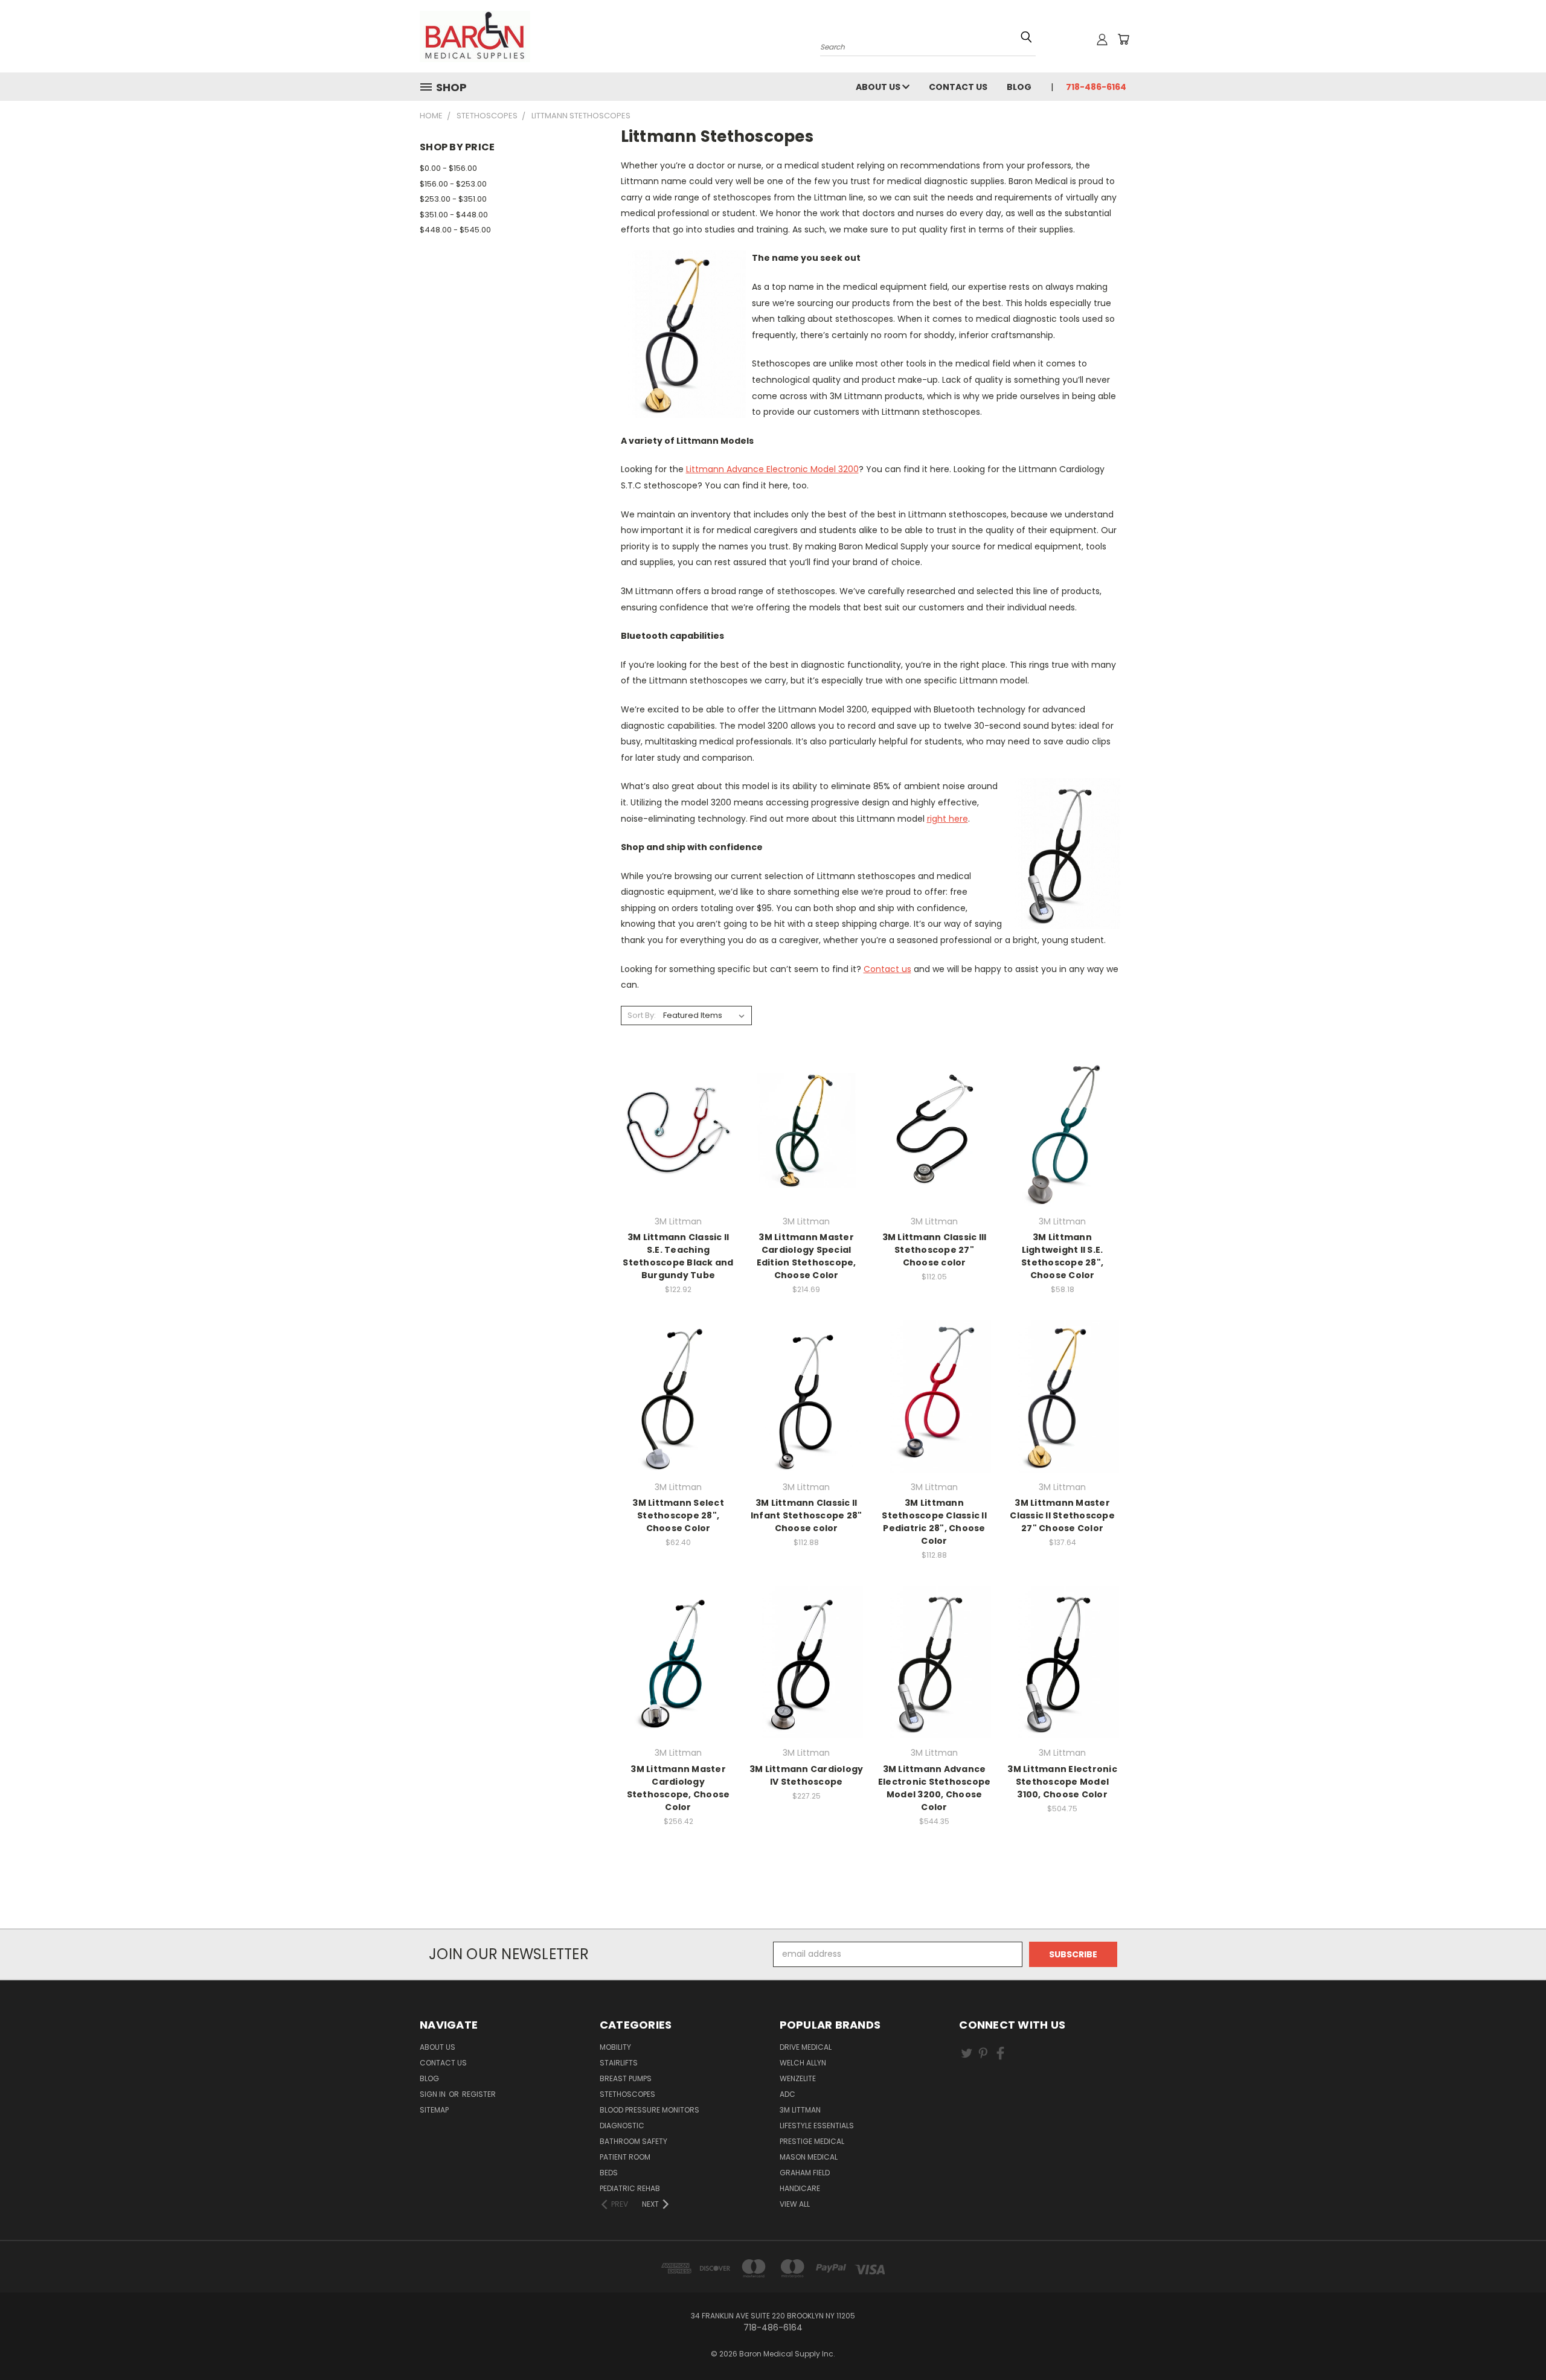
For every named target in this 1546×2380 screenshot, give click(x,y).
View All (795, 2204)
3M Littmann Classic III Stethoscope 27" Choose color (935, 1250)
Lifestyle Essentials (817, 2126)
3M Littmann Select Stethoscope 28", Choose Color (678, 1515)
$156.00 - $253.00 (453, 184)
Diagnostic (622, 2126)
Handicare (800, 2188)
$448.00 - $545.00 (455, 230)
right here (948, 819)
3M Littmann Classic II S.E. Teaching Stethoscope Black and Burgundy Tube (678, 1256)
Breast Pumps (626, 2078)
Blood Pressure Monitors (650, 2110)
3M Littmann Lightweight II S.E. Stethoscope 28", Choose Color (1062, 1256)
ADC (787, 2094)
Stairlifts (619, 2063)
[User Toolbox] (1102, 39)
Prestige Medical (812, 2141)
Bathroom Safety (633, 2141)
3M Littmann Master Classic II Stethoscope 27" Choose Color (1062, 1515)
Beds (609, 2173)
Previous (1514, 2332)
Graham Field (805, 2173)
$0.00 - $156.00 (448, 168)
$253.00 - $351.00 (453, 199)
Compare (674, 1141)
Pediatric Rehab (630, 2188)
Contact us (887, 969)
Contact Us (958, 87)
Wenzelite (798, 2078)
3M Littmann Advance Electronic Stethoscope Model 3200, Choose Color (935, 1788)
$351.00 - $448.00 (454, 215)
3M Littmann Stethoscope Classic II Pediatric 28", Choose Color (934, 1522)
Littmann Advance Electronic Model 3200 (772, 469)
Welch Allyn (803, 2063)
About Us (879, 87)
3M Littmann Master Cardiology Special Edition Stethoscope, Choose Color (807, 1256)
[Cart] (1123, 39)
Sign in (434, 2094)
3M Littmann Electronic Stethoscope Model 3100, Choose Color (1062, 1782)
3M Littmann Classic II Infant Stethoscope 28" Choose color (807, 1515)
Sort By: (642, 1015)
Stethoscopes (627, 2094)
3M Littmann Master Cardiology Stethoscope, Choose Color (678, 1788)
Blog (1019, 87)
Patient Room (625, 2157)
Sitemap (434, 2110)
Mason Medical (809, 2157)
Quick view (678, 1117)
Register (479, 2094)
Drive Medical (806, 2047)
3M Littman (800, 2110)
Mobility (615, 2047)
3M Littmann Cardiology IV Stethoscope (807, 1775)
